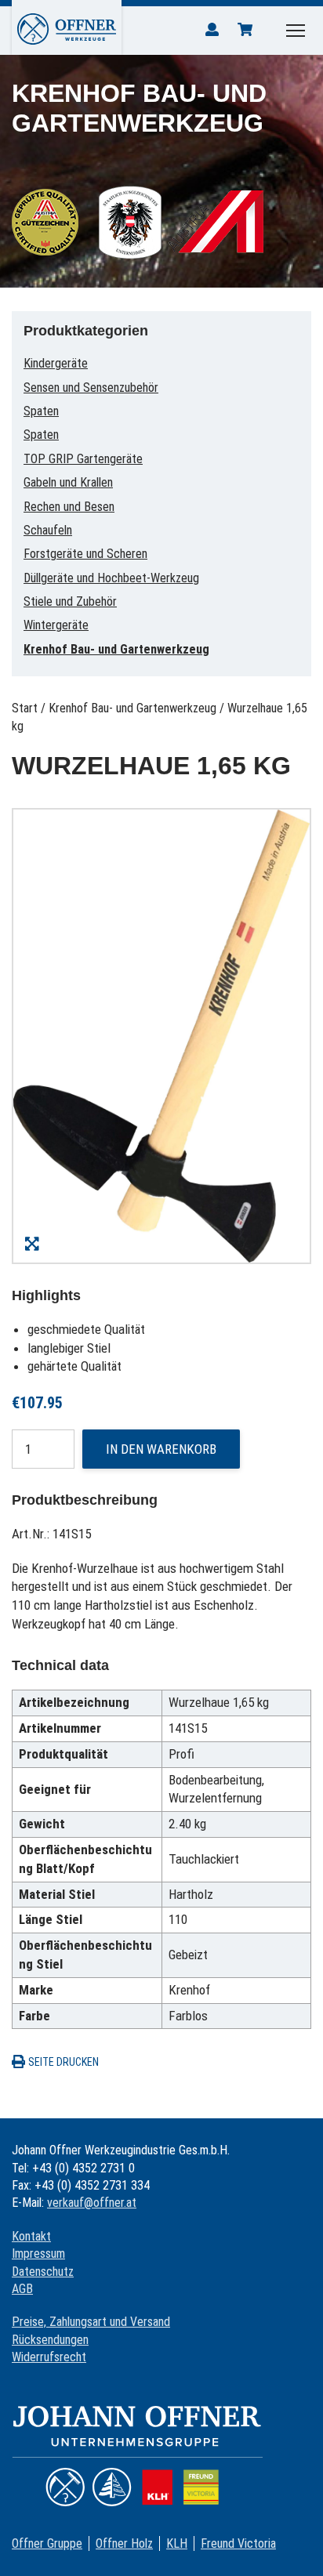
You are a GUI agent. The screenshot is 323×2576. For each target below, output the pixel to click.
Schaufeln (48, 530)
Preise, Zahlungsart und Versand (91, 2322)
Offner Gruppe (47, 2543)
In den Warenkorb (161, 1449)
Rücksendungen (50, 2340)
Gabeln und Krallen (68, 482)
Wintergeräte (56, 625)
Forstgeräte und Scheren (85, 554)
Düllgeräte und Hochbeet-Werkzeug (111, 578)
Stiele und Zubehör (70, 601)
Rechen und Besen (69, 507)
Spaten (41, 411)
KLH (177, 2543)
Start (25, 708)
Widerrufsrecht (49, 2357)
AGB (22, 2289)
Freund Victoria (238, 2543)
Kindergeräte (56, 363)
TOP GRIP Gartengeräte (83, 459)
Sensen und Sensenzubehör (91, 388)
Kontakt (31, 2236)
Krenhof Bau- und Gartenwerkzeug (116, 649)
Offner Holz (124, 2543)
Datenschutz (43, 2272)
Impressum (38, 2254)
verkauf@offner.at (92, 2203)
